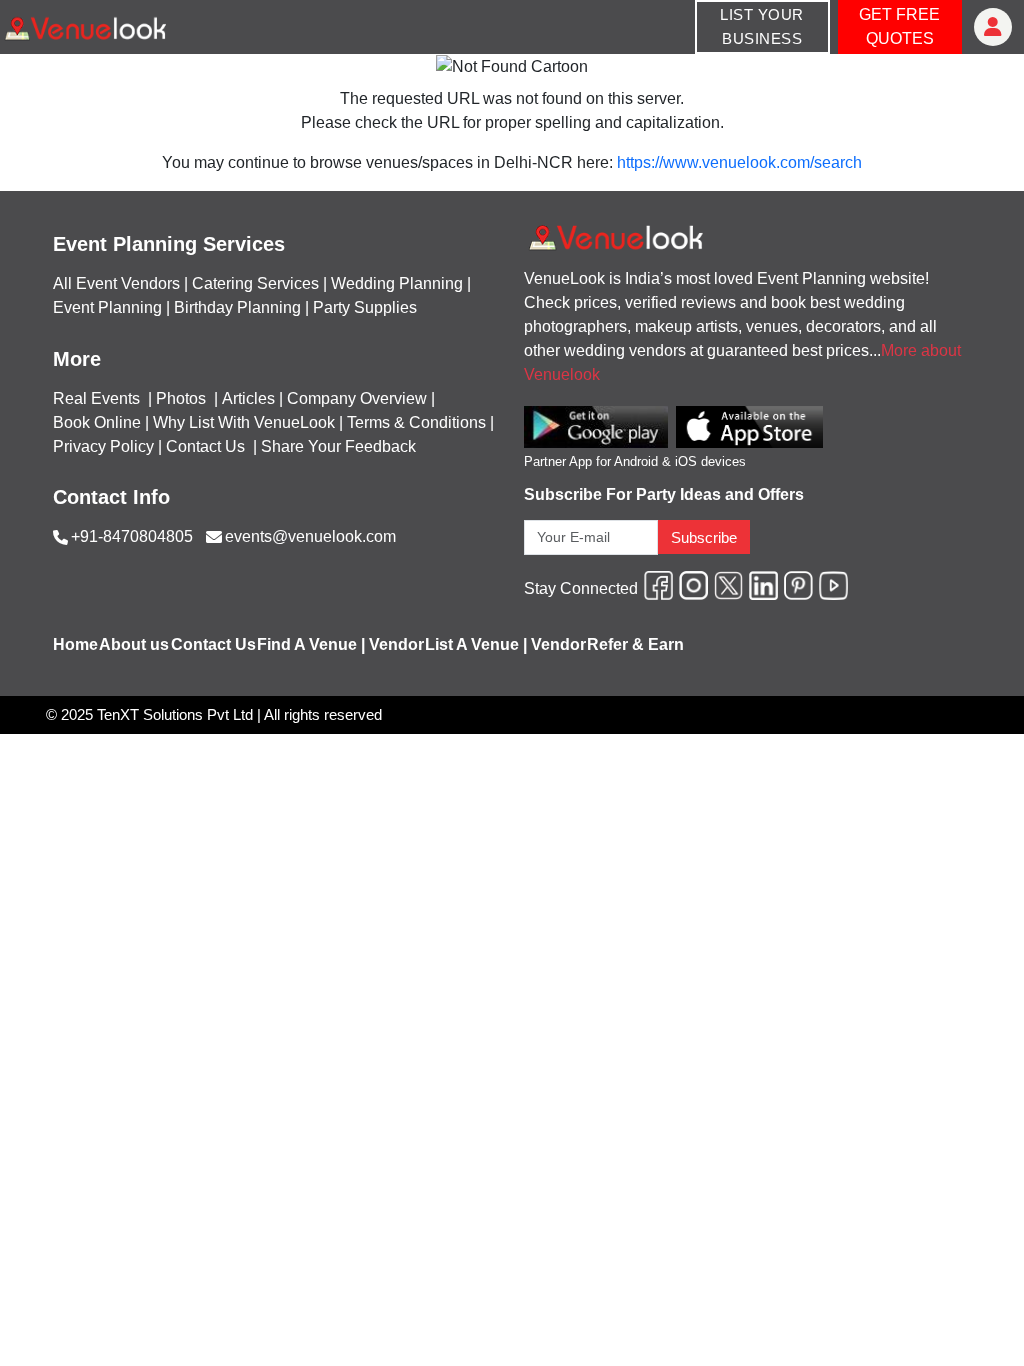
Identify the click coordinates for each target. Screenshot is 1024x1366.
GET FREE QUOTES (899, 26)
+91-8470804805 (132, 536)
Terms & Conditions (416, 422)
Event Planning (107, 307)
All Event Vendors (116, 283)
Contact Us (205, 446)
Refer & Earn (635, 644)
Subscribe (704, 537)
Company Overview (357, 398)
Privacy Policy (103, 446)
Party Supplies (365, 307)
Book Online (97, 422)
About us (134, 644)
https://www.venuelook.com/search (739, 162)
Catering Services (255, 283)
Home (75, 644)
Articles (248, 398)
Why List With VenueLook (244, 422)
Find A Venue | (311, 644)
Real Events (98, 398)
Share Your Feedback (338, 446)
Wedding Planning (397, 283)
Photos (183, 398)
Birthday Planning (237, 307)
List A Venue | (476, 644)
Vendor (396, 644)
